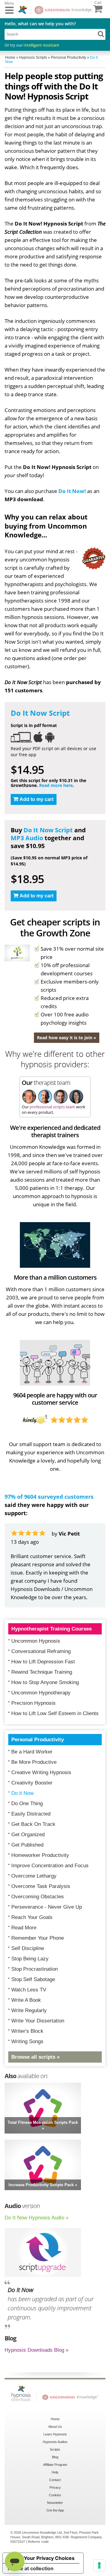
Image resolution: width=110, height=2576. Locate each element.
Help (55, 2472)
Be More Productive (34, 1762)
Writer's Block (27, 2031)
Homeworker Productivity (40, 1855)
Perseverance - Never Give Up (47, 1907)
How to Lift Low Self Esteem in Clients (55, 1713)
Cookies (55, 2495)
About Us (55, 2427)
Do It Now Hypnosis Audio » (37, 2218)
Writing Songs (27, 2041)
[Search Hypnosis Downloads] (101, 34)
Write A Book (26, 2000)
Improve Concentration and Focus (50, 1866)
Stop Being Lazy (30, 1959)
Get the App (55, 2510)
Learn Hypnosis (55, 2434)
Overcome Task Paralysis (41, 1886)
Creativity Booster (32, 1783)
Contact (55, 2480)
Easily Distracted (31, 1814)
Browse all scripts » (35, 2057)
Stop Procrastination (35, 1969)
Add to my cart (37, 799)
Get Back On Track (33, 1824)
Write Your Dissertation (38, 2021)
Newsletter (55, 2503)
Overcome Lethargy (34, 1876)
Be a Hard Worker (32, 1752)
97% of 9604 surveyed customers (49, 1497)
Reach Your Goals (32, 1917)
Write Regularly (29, 2010)
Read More (24, 1928)
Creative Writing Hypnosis (41, 1772)
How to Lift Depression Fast (43, 1662)
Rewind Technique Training (42, 1672)
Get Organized (28, 1835)
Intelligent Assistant (41, 45)
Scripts (55, 2449)
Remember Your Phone (38, 1938)
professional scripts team (52, 1107)
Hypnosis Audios (55, 2442)
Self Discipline (28, 1948)
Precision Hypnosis (33, 1703)
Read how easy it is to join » (67, 1038)
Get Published (27, 1845)
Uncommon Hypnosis (36, 1641)
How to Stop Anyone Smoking (45, 1682)
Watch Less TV (29, 1990)
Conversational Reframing (41, 1651)
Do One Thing (27, 1804)
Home (55, 2419)
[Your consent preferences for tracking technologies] (99, 2565)
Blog (55, 2457)
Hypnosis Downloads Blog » (37, 2350)
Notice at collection (31, 2568)
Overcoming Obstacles (38, 1897)
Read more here (56, 785)
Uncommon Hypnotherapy (41, 1693)
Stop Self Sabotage (33, 1979)
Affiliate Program (55, 2465)
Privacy (55, 2487)
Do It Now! (72, 491)
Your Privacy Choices (49, 2558)
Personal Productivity (38, 1740)
